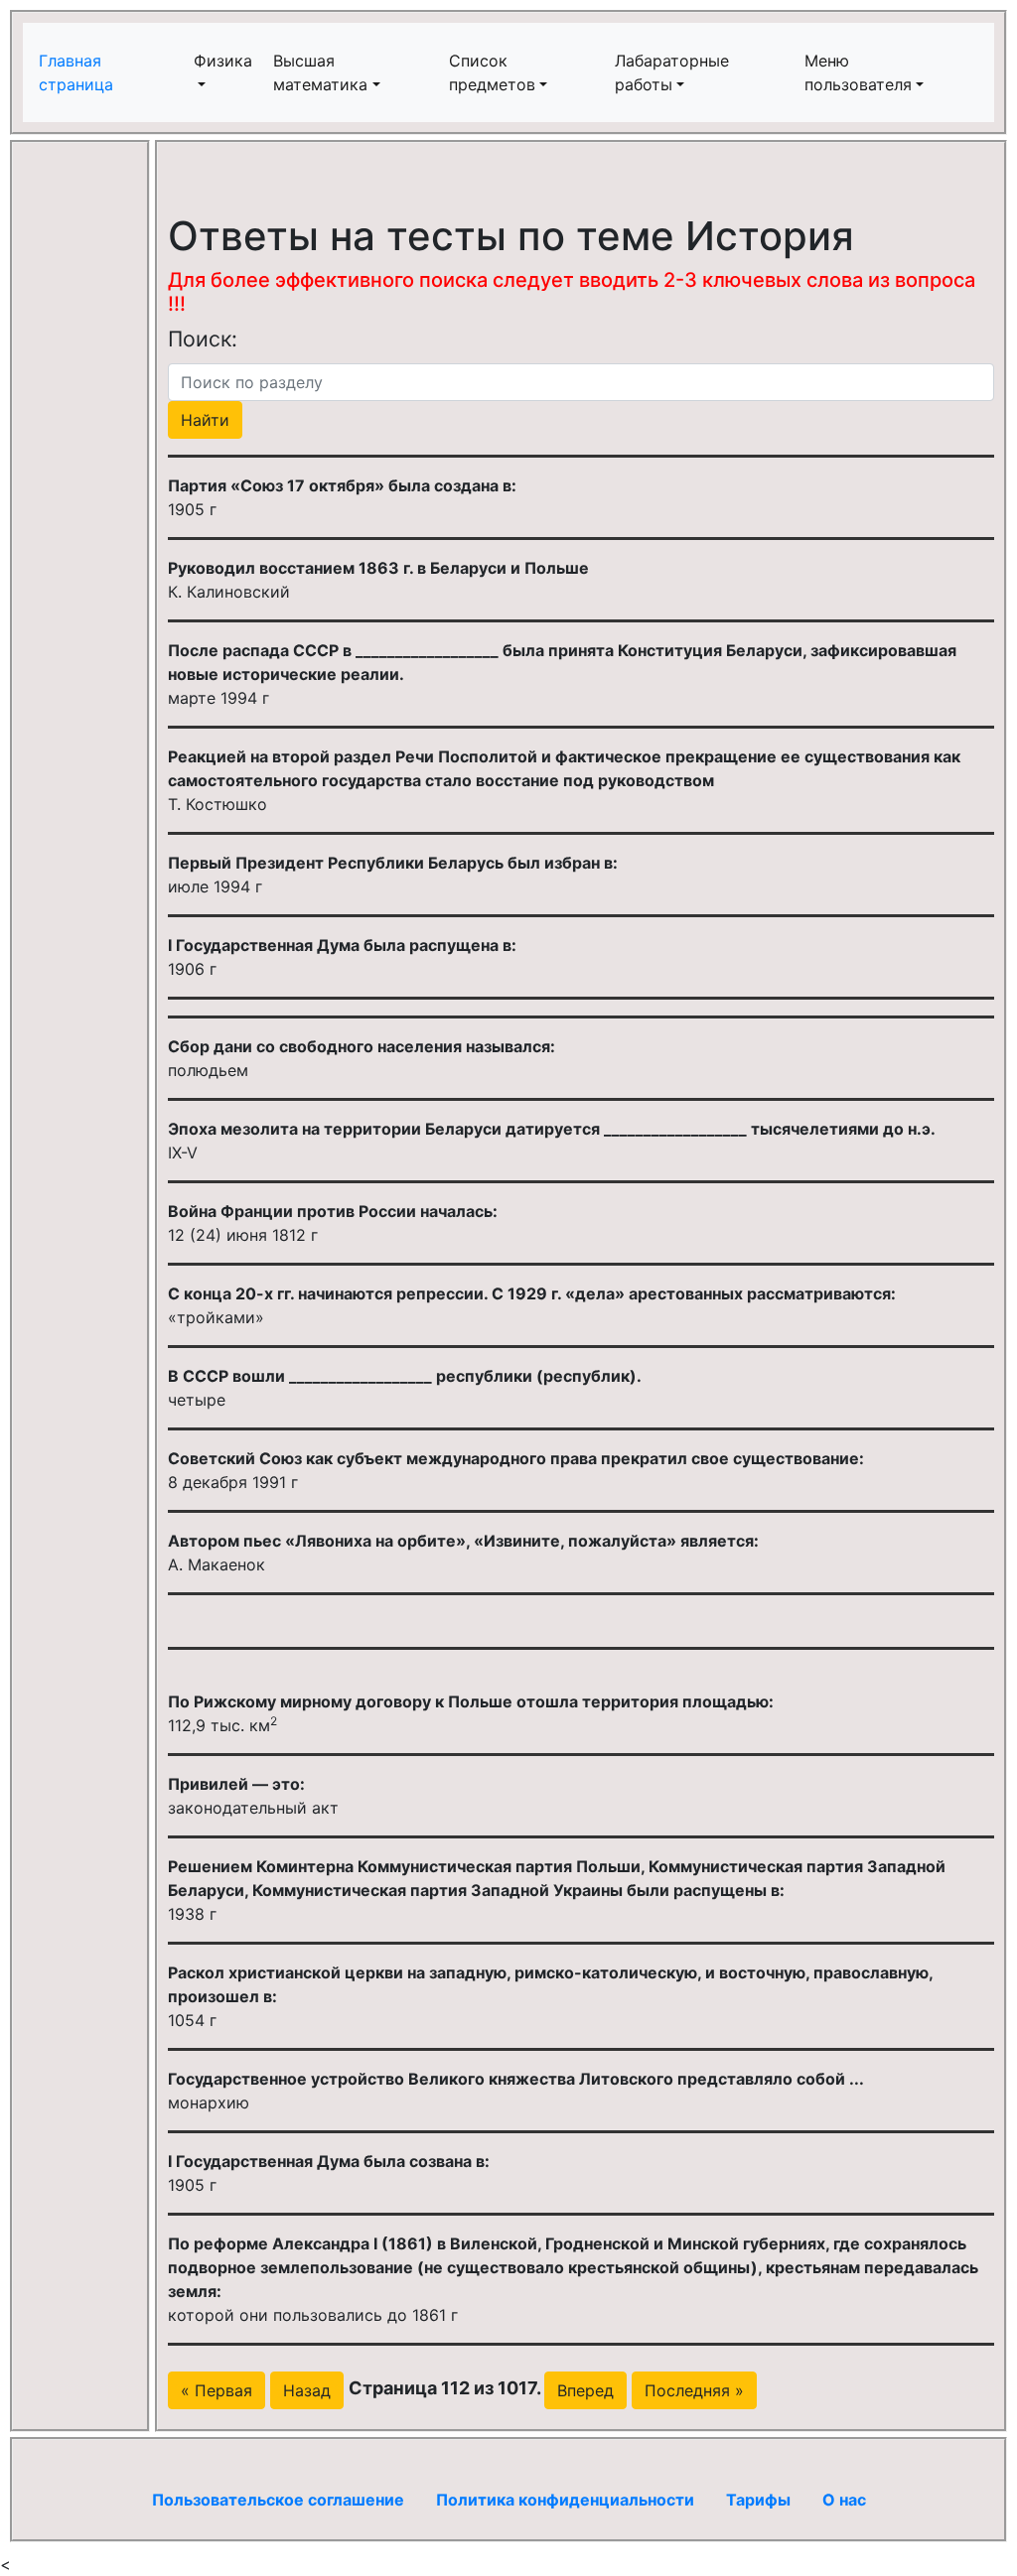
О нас (844, 2500)
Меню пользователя (858, 72)
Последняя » (694, 2390)
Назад (307, 2390)
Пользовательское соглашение (278, 2500)
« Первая (217, 2390)
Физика (223, 61)
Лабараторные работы (672, 72)
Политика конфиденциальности (565, 2500)
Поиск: (203, 339)
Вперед (585, 2390)
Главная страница (78, 72)
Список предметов (492, 72)
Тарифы (758, 2500)
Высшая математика (320, 72)
